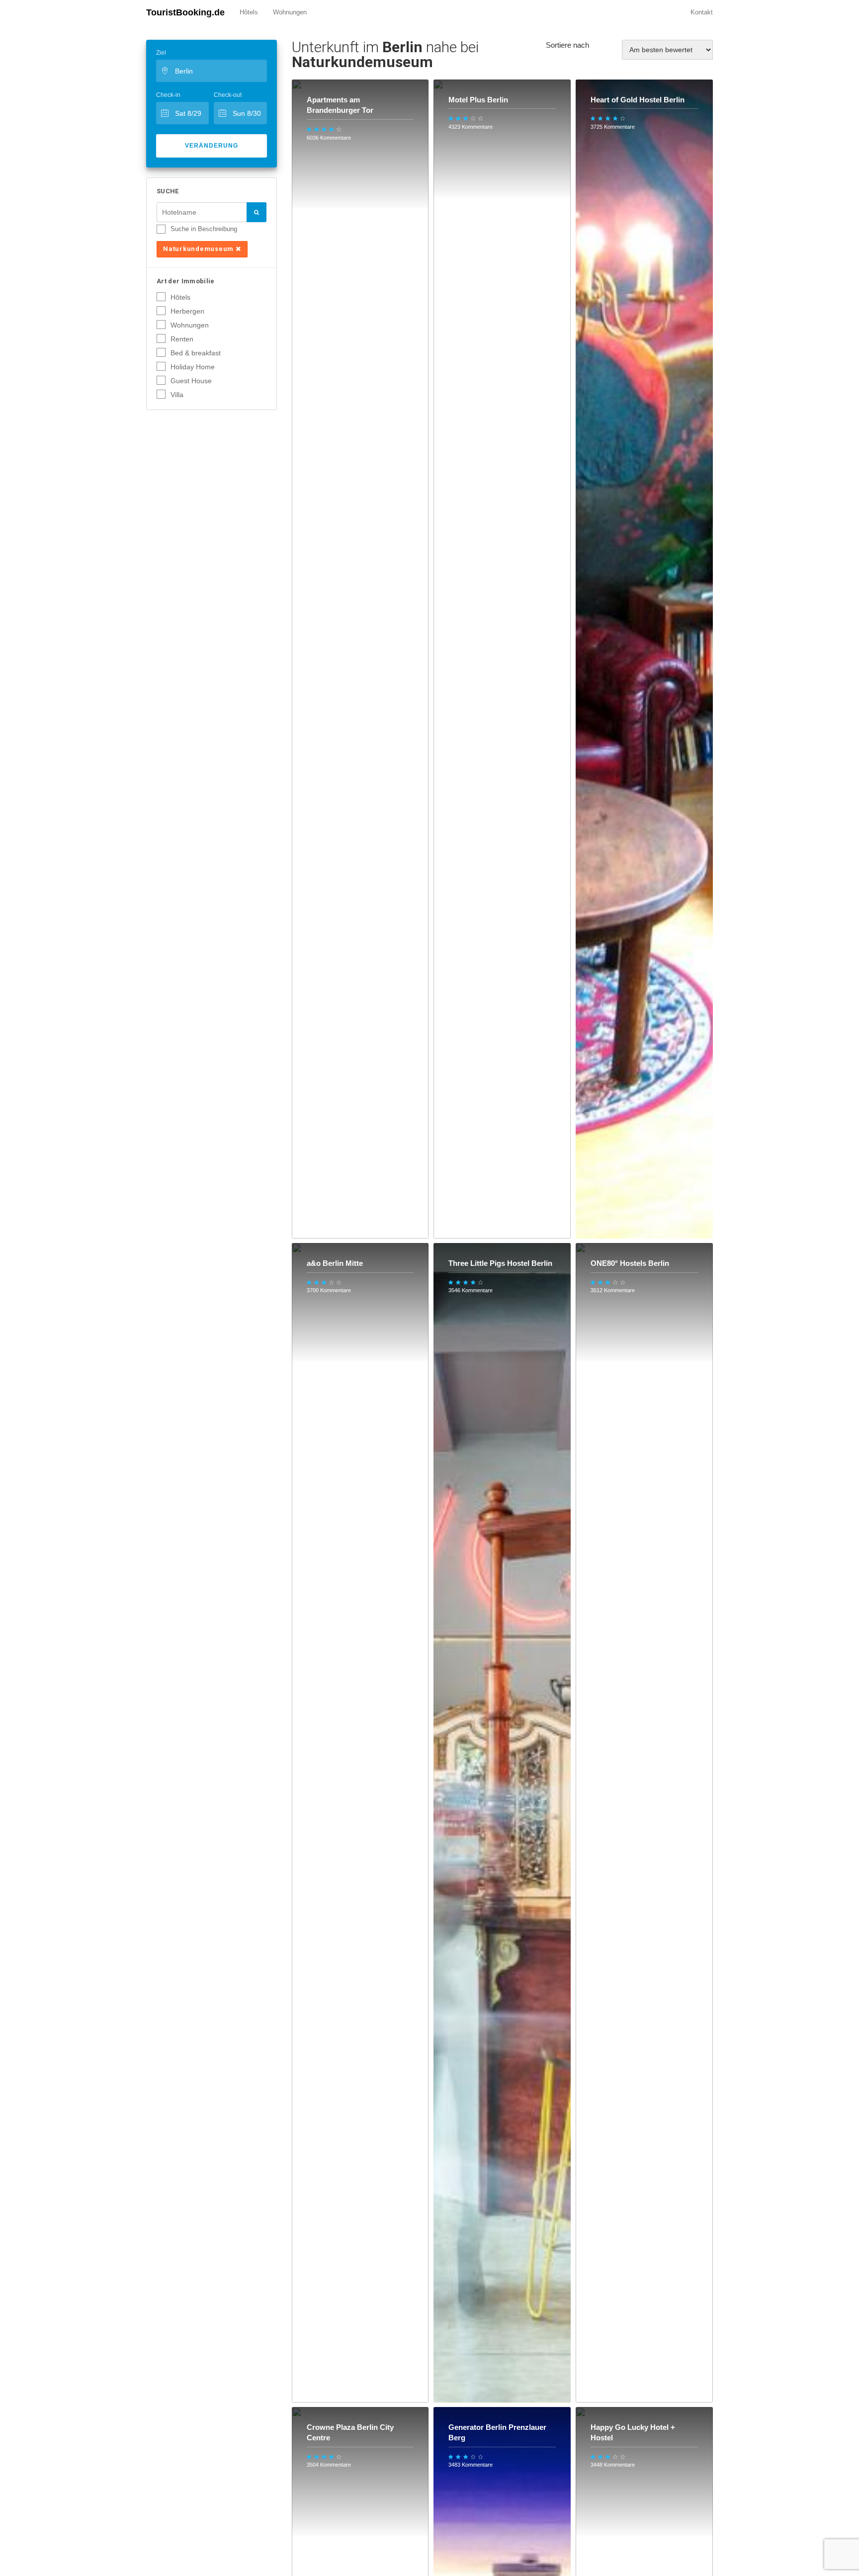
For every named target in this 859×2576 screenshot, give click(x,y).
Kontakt (702, 12)
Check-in (168, 95)
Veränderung (212, 146)
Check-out (228, 95)
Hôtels (249, 12)
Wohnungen (290, 12)
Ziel (161, 53)
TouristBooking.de (185, 12)
